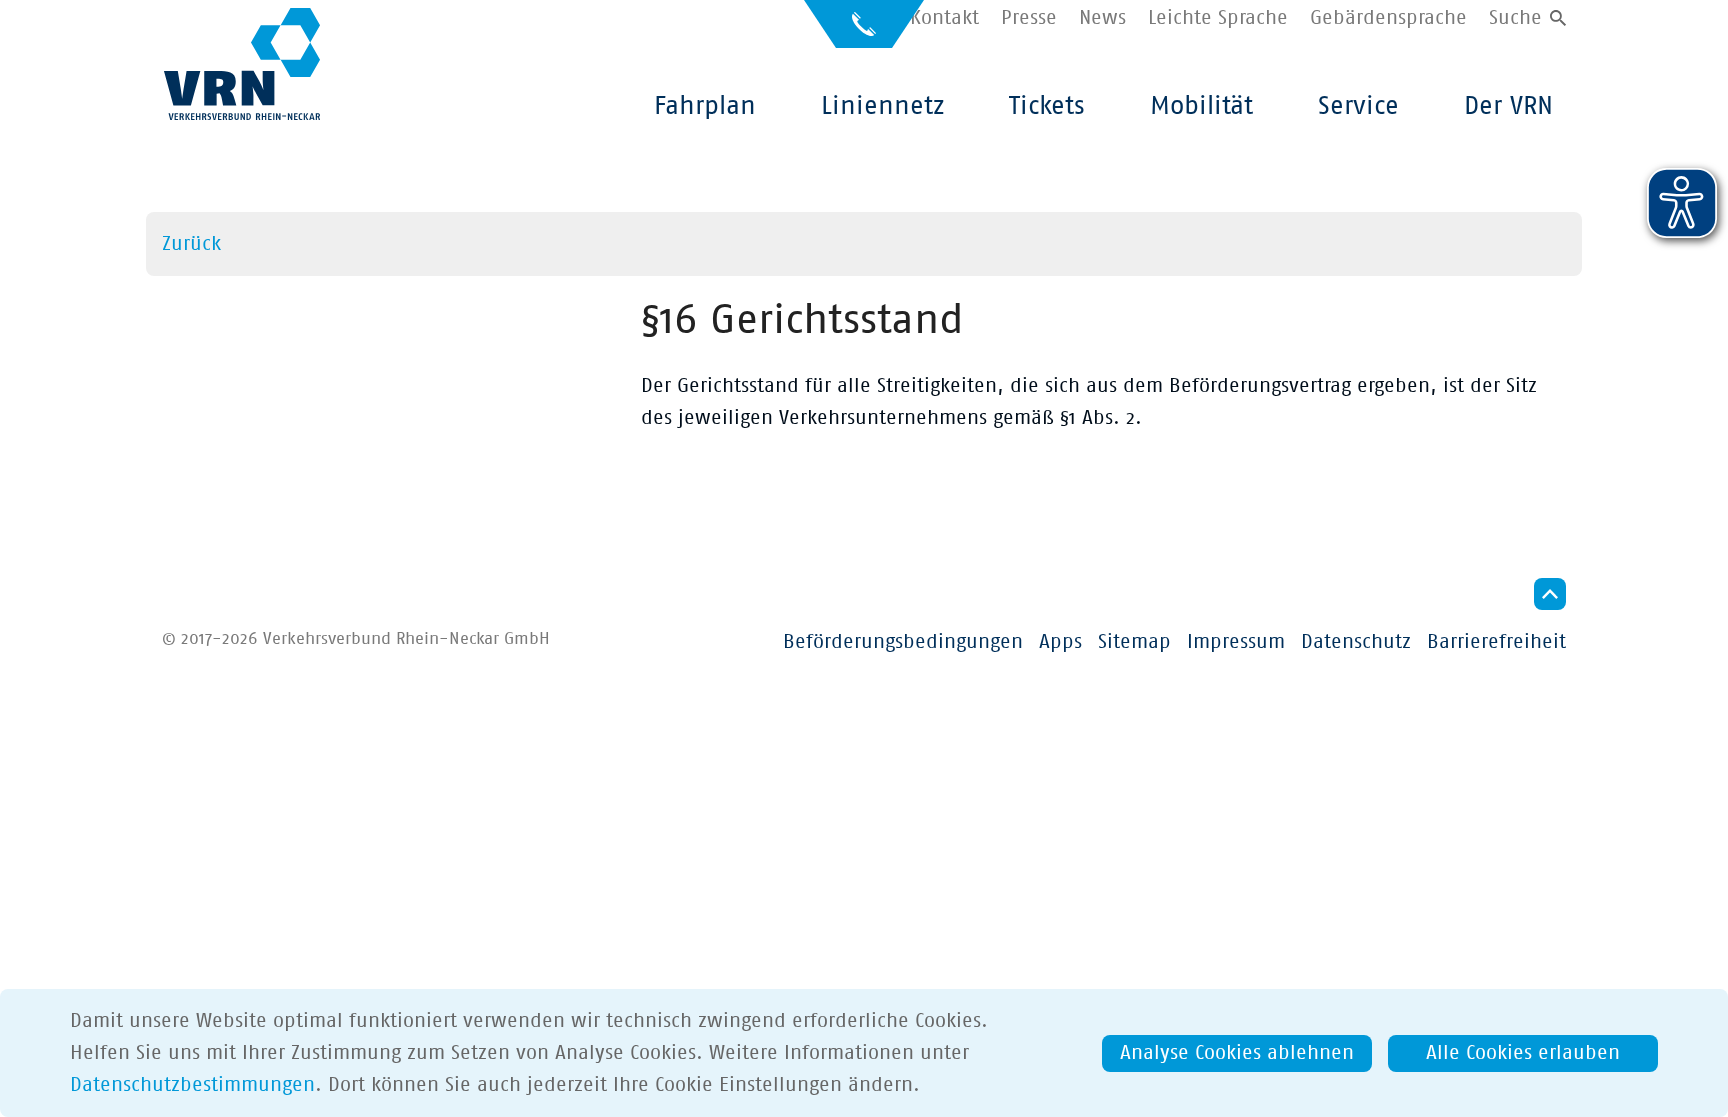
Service (1358, 106)
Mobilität (1201, 106)
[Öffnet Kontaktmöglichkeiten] (864, 32)
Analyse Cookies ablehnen (1237, 1053)
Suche (1515, 18)
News (1102, 18)
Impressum (1236, 642)
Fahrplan (705, 106)
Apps (1060, 642)
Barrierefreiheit (1496, 642)
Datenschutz (1356, 642)
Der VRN (1508, 106)
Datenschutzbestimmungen (192, 1085)
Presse (1029, 18)
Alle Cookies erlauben (1523, 1053)
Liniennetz (882, 106)
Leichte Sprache (1218, 18)
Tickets (1047, 106)
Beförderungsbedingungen (903, 642)
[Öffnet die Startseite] (242, 64)
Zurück (191, 244)
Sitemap (1134, 642)
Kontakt (944, 18)
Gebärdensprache (1388, 18)
